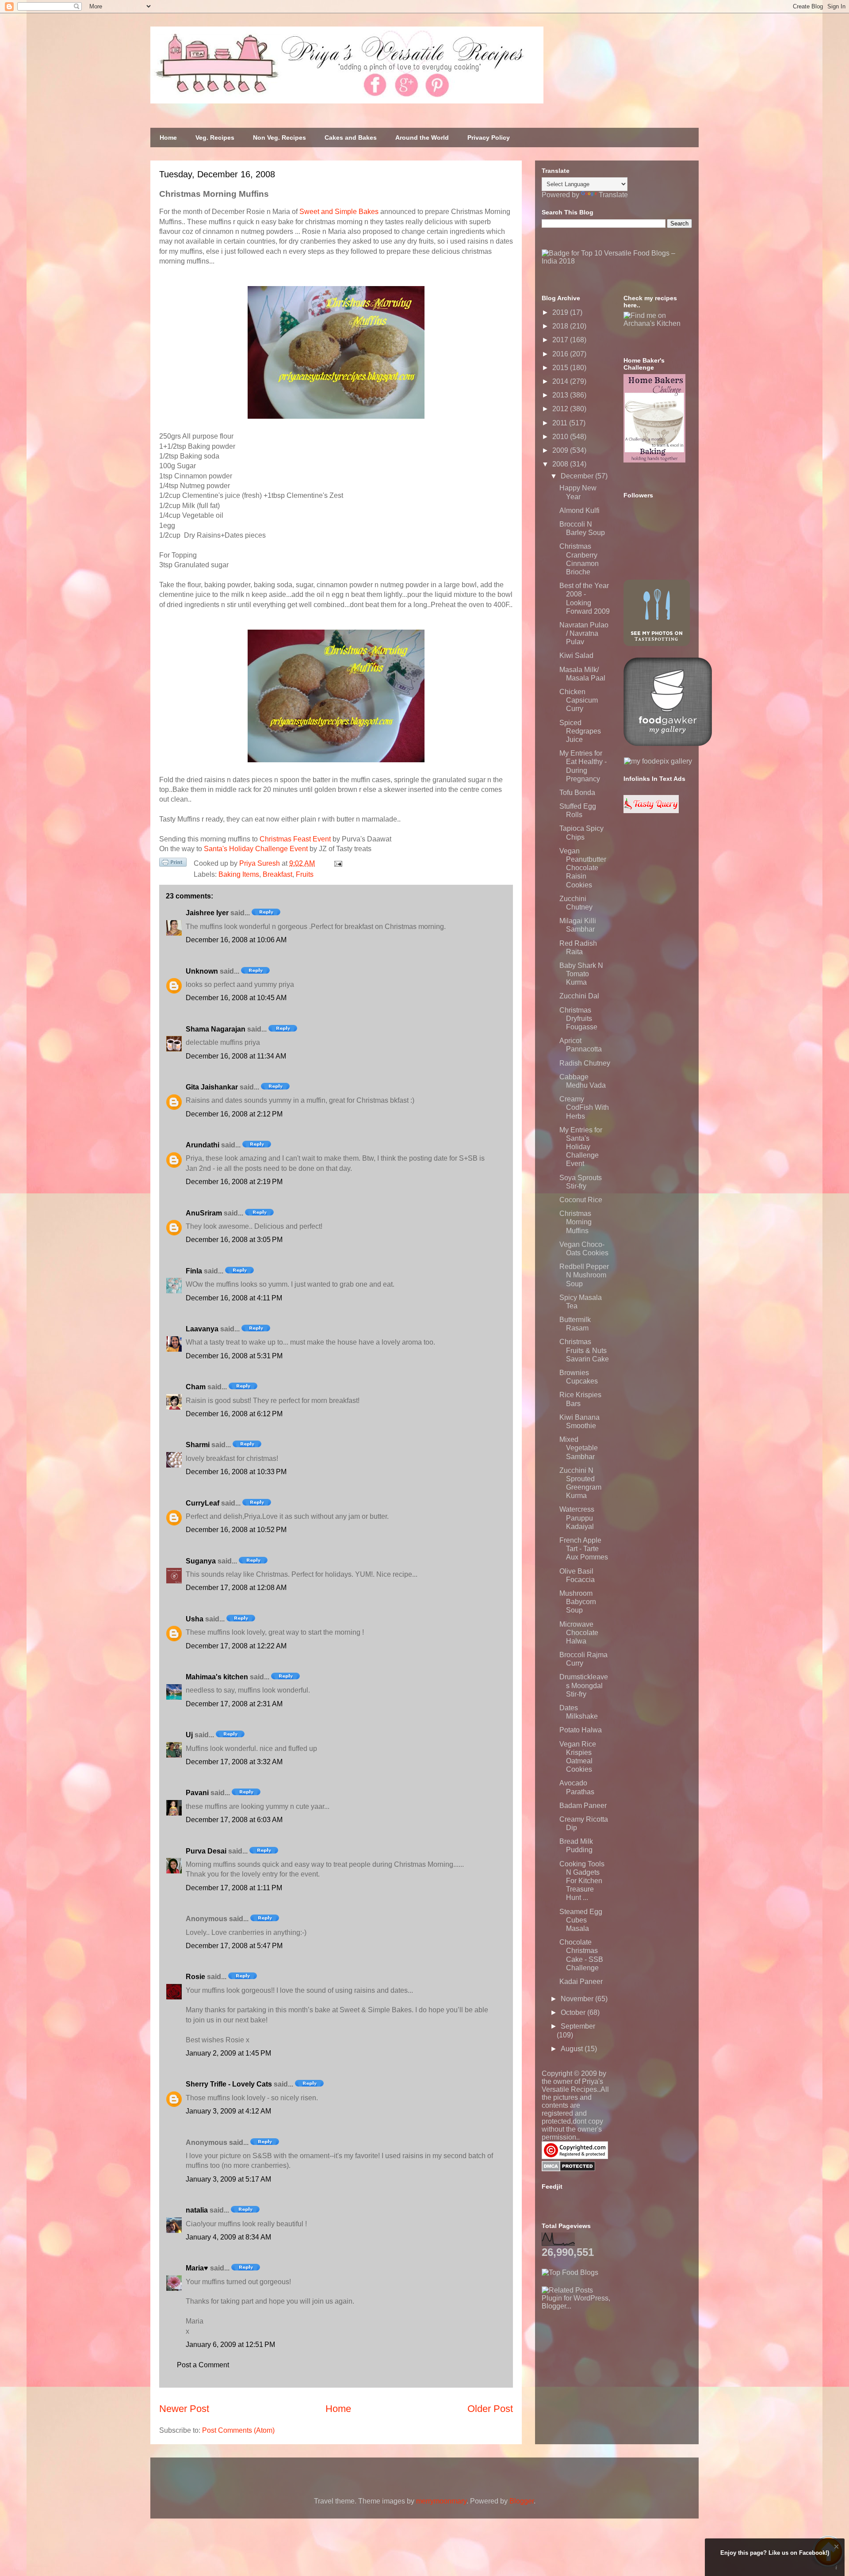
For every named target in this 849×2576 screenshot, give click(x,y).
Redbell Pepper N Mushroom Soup (584, 1275)
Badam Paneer (583, 1806)
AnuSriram (204, 1213)
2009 (561, 450)
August (573, 2049)
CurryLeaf (203, 1503)
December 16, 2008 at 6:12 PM (234, 1414)
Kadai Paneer (581, 1982)
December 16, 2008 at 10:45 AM (236, 998)
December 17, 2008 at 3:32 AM (234, 1762)
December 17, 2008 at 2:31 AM (234, 1704)
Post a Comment (203, 2365)
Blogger (522, 2501)
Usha (195, 1619)
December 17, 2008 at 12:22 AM (236, 1646)
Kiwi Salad (576, 655)
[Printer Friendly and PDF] (173, 864)
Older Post (490, 2409)
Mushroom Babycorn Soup (578, 1602)
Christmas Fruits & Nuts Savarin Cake (584, 1350)
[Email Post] (337, 863)
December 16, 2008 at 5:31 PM (234, 1356)
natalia (197, 2210)
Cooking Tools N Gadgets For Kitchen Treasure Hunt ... (582, 1881)
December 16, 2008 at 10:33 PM (236, 1472)
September (578, 2026)
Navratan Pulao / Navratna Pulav (584, 633)
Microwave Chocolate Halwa (579, 1633)
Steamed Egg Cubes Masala (581, 1920)
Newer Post (184, 2409)
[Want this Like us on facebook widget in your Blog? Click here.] (836, 2568)
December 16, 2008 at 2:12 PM (234, 1114)
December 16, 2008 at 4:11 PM (234, 1298)
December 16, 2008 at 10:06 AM (236, 940)
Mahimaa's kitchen (217, 1677)
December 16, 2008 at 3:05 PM (234, 1240)
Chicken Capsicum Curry (579, 700)
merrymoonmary (441, 2501)
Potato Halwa (581, 1730)
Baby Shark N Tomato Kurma (581, 974)
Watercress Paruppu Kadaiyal (577, 1518)
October (574, 2012)
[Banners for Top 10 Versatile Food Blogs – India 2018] (617, 261)
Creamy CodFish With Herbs (584, 1107)
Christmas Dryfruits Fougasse (578, 1019)
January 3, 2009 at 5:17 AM (228, 2179)
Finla (194, 1271)
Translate (613, 195)
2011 (561, 423)
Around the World (422, 138)
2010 (561, 437)
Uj (189, 1735)
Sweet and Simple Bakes (339, 212)
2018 (561, 326)
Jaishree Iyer (207, 913)
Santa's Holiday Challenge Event (256, 849)
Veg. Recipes (215, 138)
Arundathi (203, 1145)
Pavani (197, 1793)
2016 (561, 354)
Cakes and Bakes (351, 138)
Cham (196, 1387)
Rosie (195, 1977)
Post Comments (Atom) (238, 2430)
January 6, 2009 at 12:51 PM (230, 2345)
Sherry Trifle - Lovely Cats (229, 2084)
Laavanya (202, 1329)
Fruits (305, 874)
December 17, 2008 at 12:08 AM (236, 1588)
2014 (561, 381)
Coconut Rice (581, 1200)
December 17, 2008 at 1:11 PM (234, 1888)
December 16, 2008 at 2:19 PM (234, 1182)
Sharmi (198, 1445)
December (578, 476)
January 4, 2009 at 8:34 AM (228, 2237)
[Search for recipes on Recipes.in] (570, 2272)
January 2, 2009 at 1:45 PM (228, 2053)
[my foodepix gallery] (658, 761)
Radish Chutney (585, 1063)
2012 (561, 409)
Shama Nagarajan (216, 1029)
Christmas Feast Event (295, 839)
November (578, 1999)
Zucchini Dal (579, 996)
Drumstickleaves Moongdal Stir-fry (584, 1685)
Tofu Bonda (577, 793)
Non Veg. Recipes (279, 138)
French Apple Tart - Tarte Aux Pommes (584, 1549)
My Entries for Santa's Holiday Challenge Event (581, 1147)
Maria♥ (197, 2268)
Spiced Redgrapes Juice (580, 731)
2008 (561, 464)
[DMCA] (568, 2169)
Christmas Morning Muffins (576, 1222)
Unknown (202, 971)
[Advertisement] (608, 2366)
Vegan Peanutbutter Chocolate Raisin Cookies (583, 868)
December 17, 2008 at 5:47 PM (234, 1946)
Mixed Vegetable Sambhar (579, 1448)
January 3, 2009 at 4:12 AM (228, 2111)
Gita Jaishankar (212, 1087)
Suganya (201, 1561)
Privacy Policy (489, 138)
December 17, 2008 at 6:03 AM (234, 1820)
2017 (561, 340)
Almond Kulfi (579, 510)
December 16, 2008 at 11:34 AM (236, 1056)
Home (168, 138)
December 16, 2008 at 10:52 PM (236, 1530)
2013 (561, 395)
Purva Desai (206, 1851)
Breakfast (277, 874)
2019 (561, 312)
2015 (561, 368)
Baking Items (239, 874)
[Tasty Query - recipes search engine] (651, 811)
